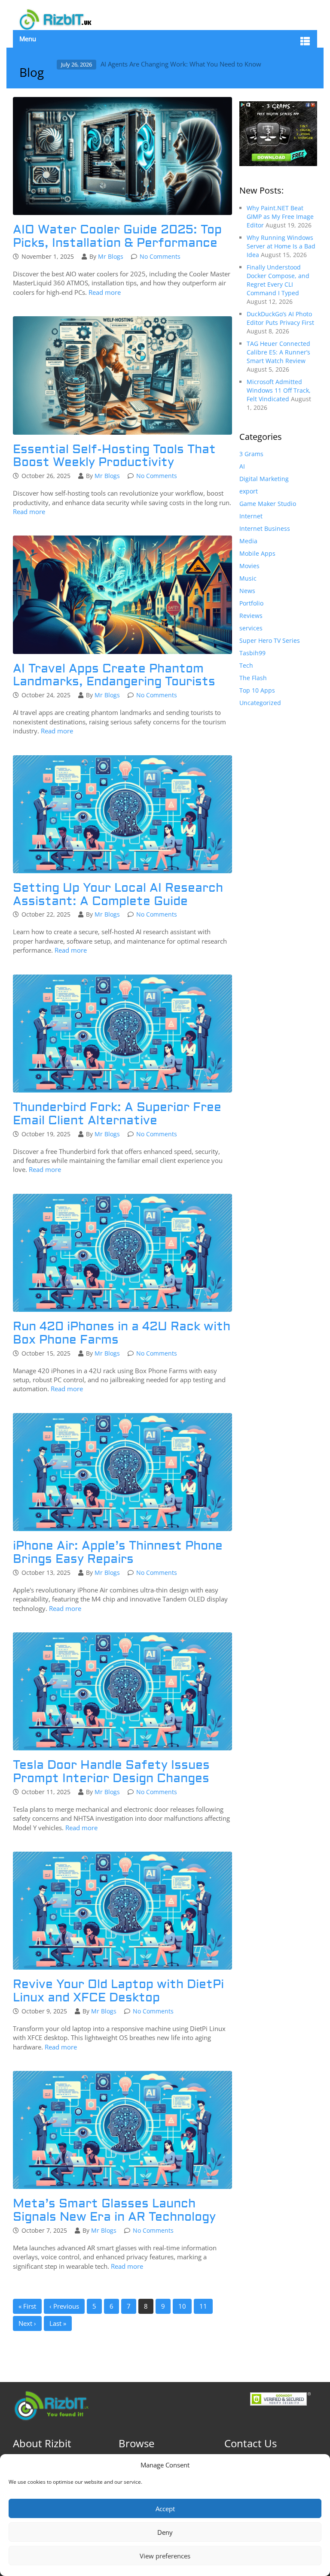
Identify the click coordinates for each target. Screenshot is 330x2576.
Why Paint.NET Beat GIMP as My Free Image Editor (280, 216)
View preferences (165, 2556)
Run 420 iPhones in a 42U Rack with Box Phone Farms (122, 1333)
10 (182, 2306)
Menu (28, 39)
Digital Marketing (264, 479)
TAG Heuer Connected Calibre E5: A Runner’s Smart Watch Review (278, 352)
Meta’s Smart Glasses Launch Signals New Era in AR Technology (114, 2210)
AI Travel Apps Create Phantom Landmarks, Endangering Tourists (114, 675)
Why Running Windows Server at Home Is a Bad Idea (281, 246)
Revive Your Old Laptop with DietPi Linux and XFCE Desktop (118, 1991)
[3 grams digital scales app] (278, 133)
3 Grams (251, 454)
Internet (251, 516)
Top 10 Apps (257, 690)
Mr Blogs (111, 256)
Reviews (251, 616)
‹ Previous (64, 2306)
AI (242, 466)
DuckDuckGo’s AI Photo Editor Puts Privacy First (280, 318)
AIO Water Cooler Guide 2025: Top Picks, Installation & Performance (117, 236)
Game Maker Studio (268, 504)
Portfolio (251, 603)
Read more (105, 292)
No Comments (160, 256)
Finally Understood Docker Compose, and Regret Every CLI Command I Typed (278, 280)
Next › (27, 2323)
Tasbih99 (252, 653)
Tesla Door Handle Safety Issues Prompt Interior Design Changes (111, 1772)
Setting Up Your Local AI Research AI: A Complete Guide (118, 895)
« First (27, 2306)
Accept (165, 2509)
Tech (246, 665)
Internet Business (265, 528)
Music (248, 578)
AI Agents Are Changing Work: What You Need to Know (181, 64)
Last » (58, 2323)
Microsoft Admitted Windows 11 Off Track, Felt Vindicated (279, 390)
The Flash (253, 678)
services (251, 628)
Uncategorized (260, 703)
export (249, 491)
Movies (249, 566)
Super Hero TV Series (270, 640)
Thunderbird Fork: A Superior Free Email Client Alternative (117, 1114)
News (247, 591)
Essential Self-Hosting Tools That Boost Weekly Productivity (114, 456)
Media (248, 541)
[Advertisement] (278, 852)
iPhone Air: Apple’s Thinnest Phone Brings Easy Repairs (118, 1553)
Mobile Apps (257, 553)
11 (203, 2306)
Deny (165, 2532)
